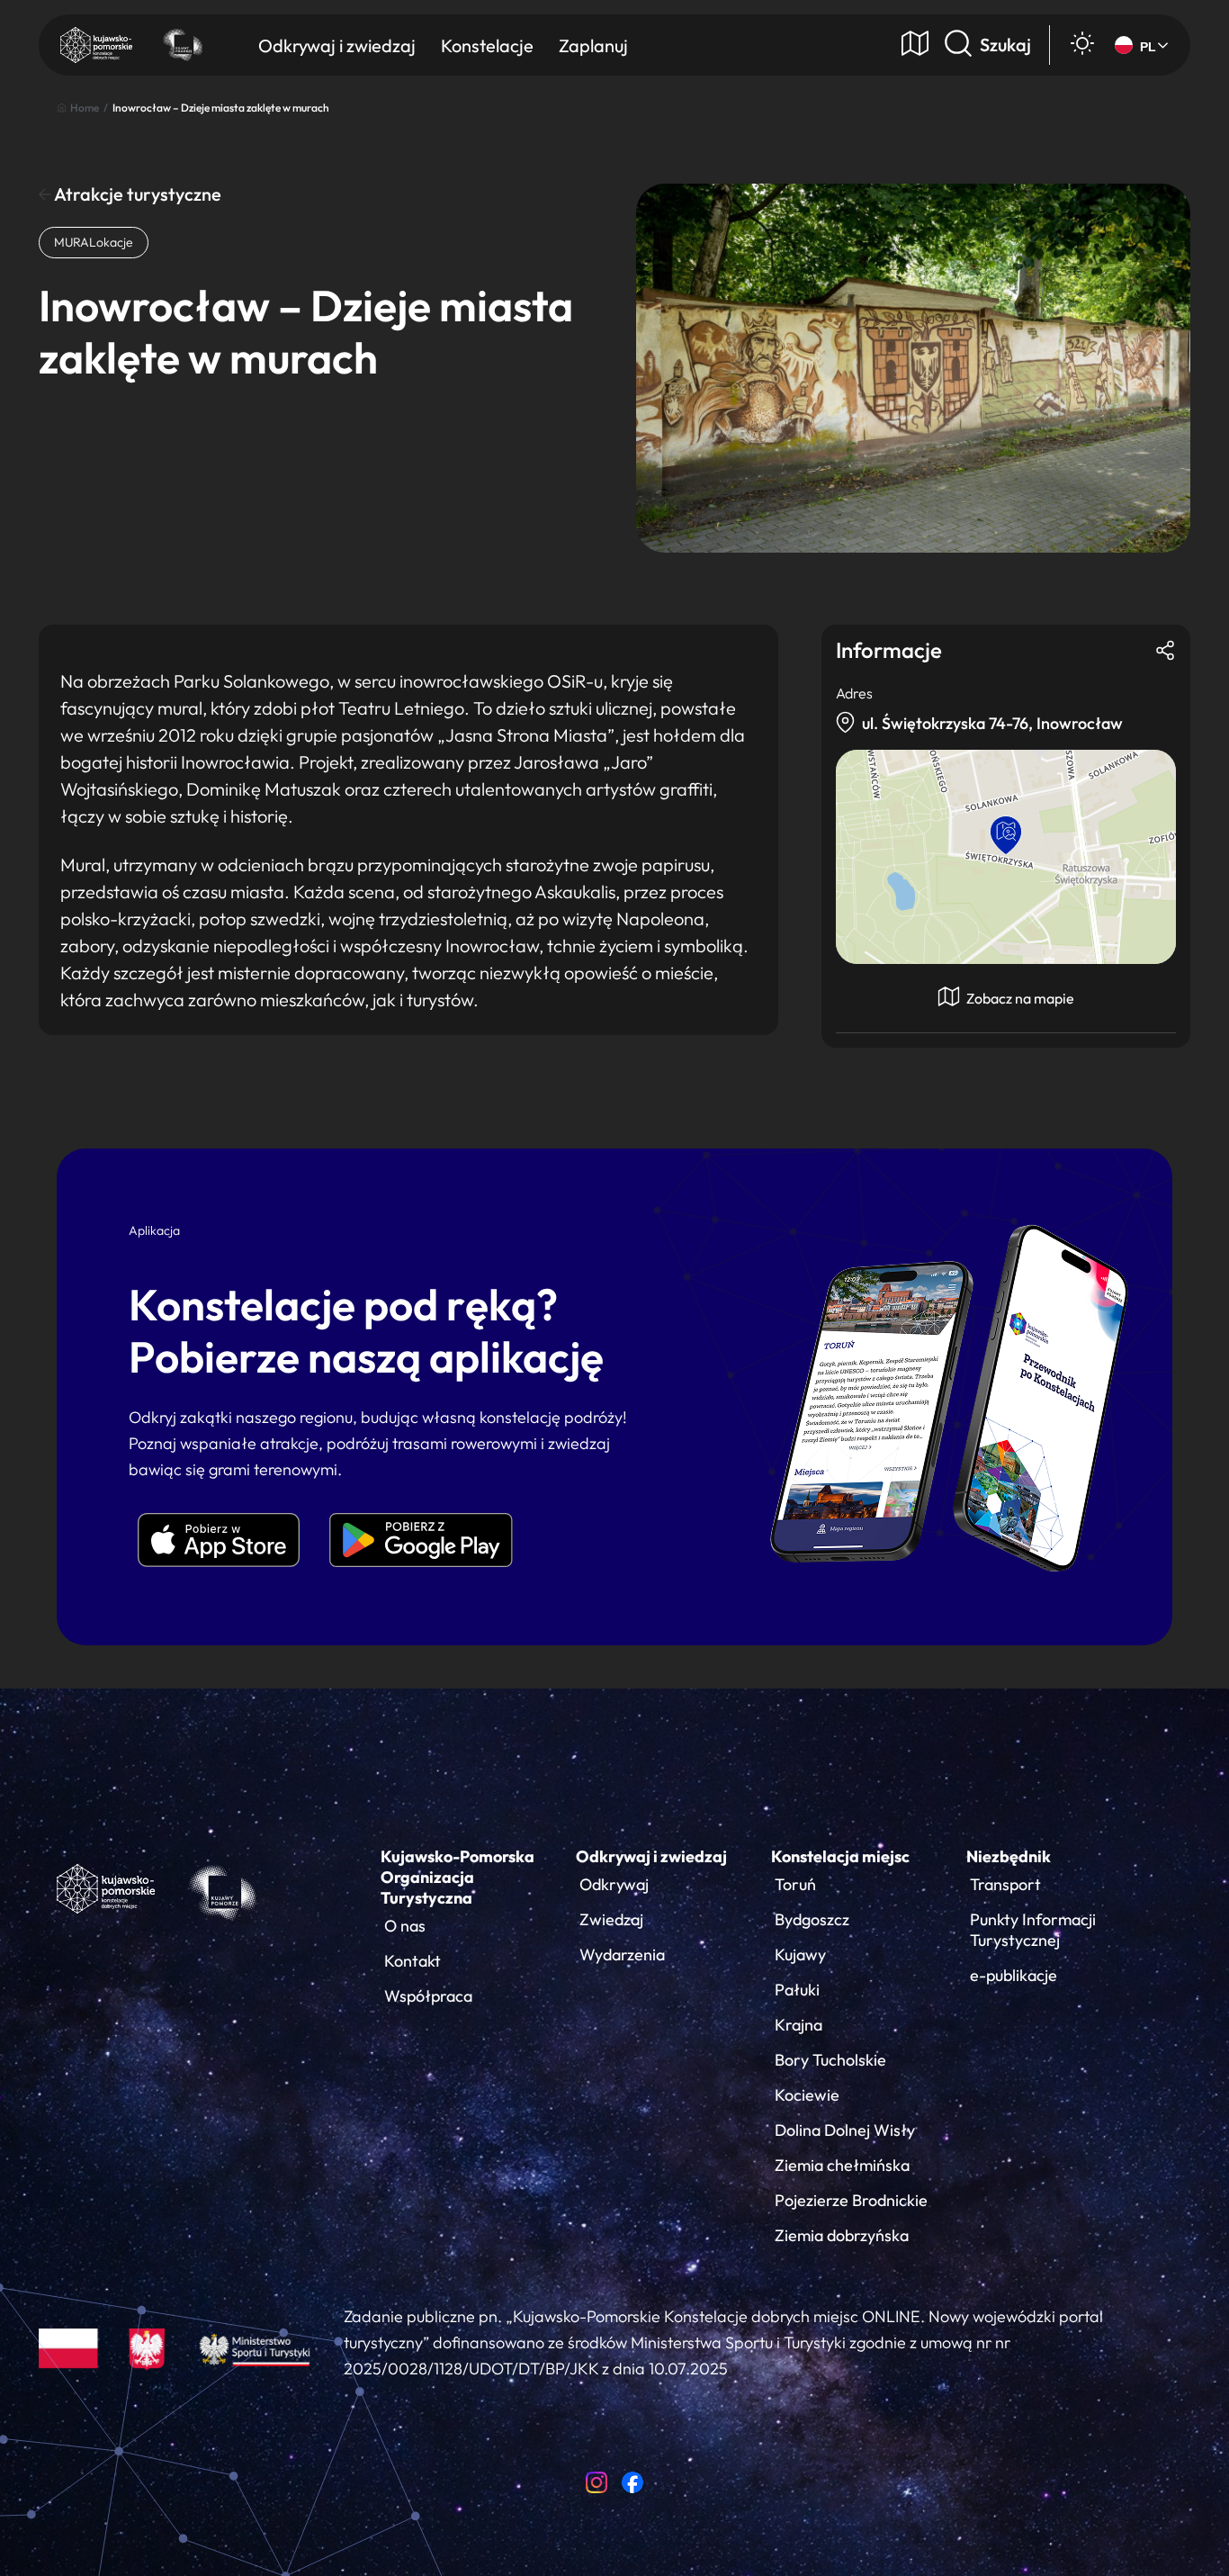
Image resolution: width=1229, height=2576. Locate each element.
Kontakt (413, 1961)
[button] (1006, 835)
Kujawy (800, 1955)
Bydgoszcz (812, 1919)
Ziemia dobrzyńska (842, 2235)
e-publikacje (1014, 1975)
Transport (1005, 1884)
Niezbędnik (1009, 1856)
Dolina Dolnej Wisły (845, 2130)
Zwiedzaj (611, 1919)
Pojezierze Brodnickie (851, 2200)
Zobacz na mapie (1019, 998)
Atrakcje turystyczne (136, 194)
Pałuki (797, 1990)
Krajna (798, 2025)
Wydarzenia (622, 1955)
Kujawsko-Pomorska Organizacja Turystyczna (458, 1877)
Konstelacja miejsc (840, 1856)
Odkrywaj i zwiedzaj (651, 1856)
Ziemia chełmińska (842, 2165)
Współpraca (428, 1996)
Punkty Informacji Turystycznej (1033, 1930)
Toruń (795, 1884)
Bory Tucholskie (830, 2060)
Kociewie (807, 2095)
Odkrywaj (614, 1884)
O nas (405, 1926)
